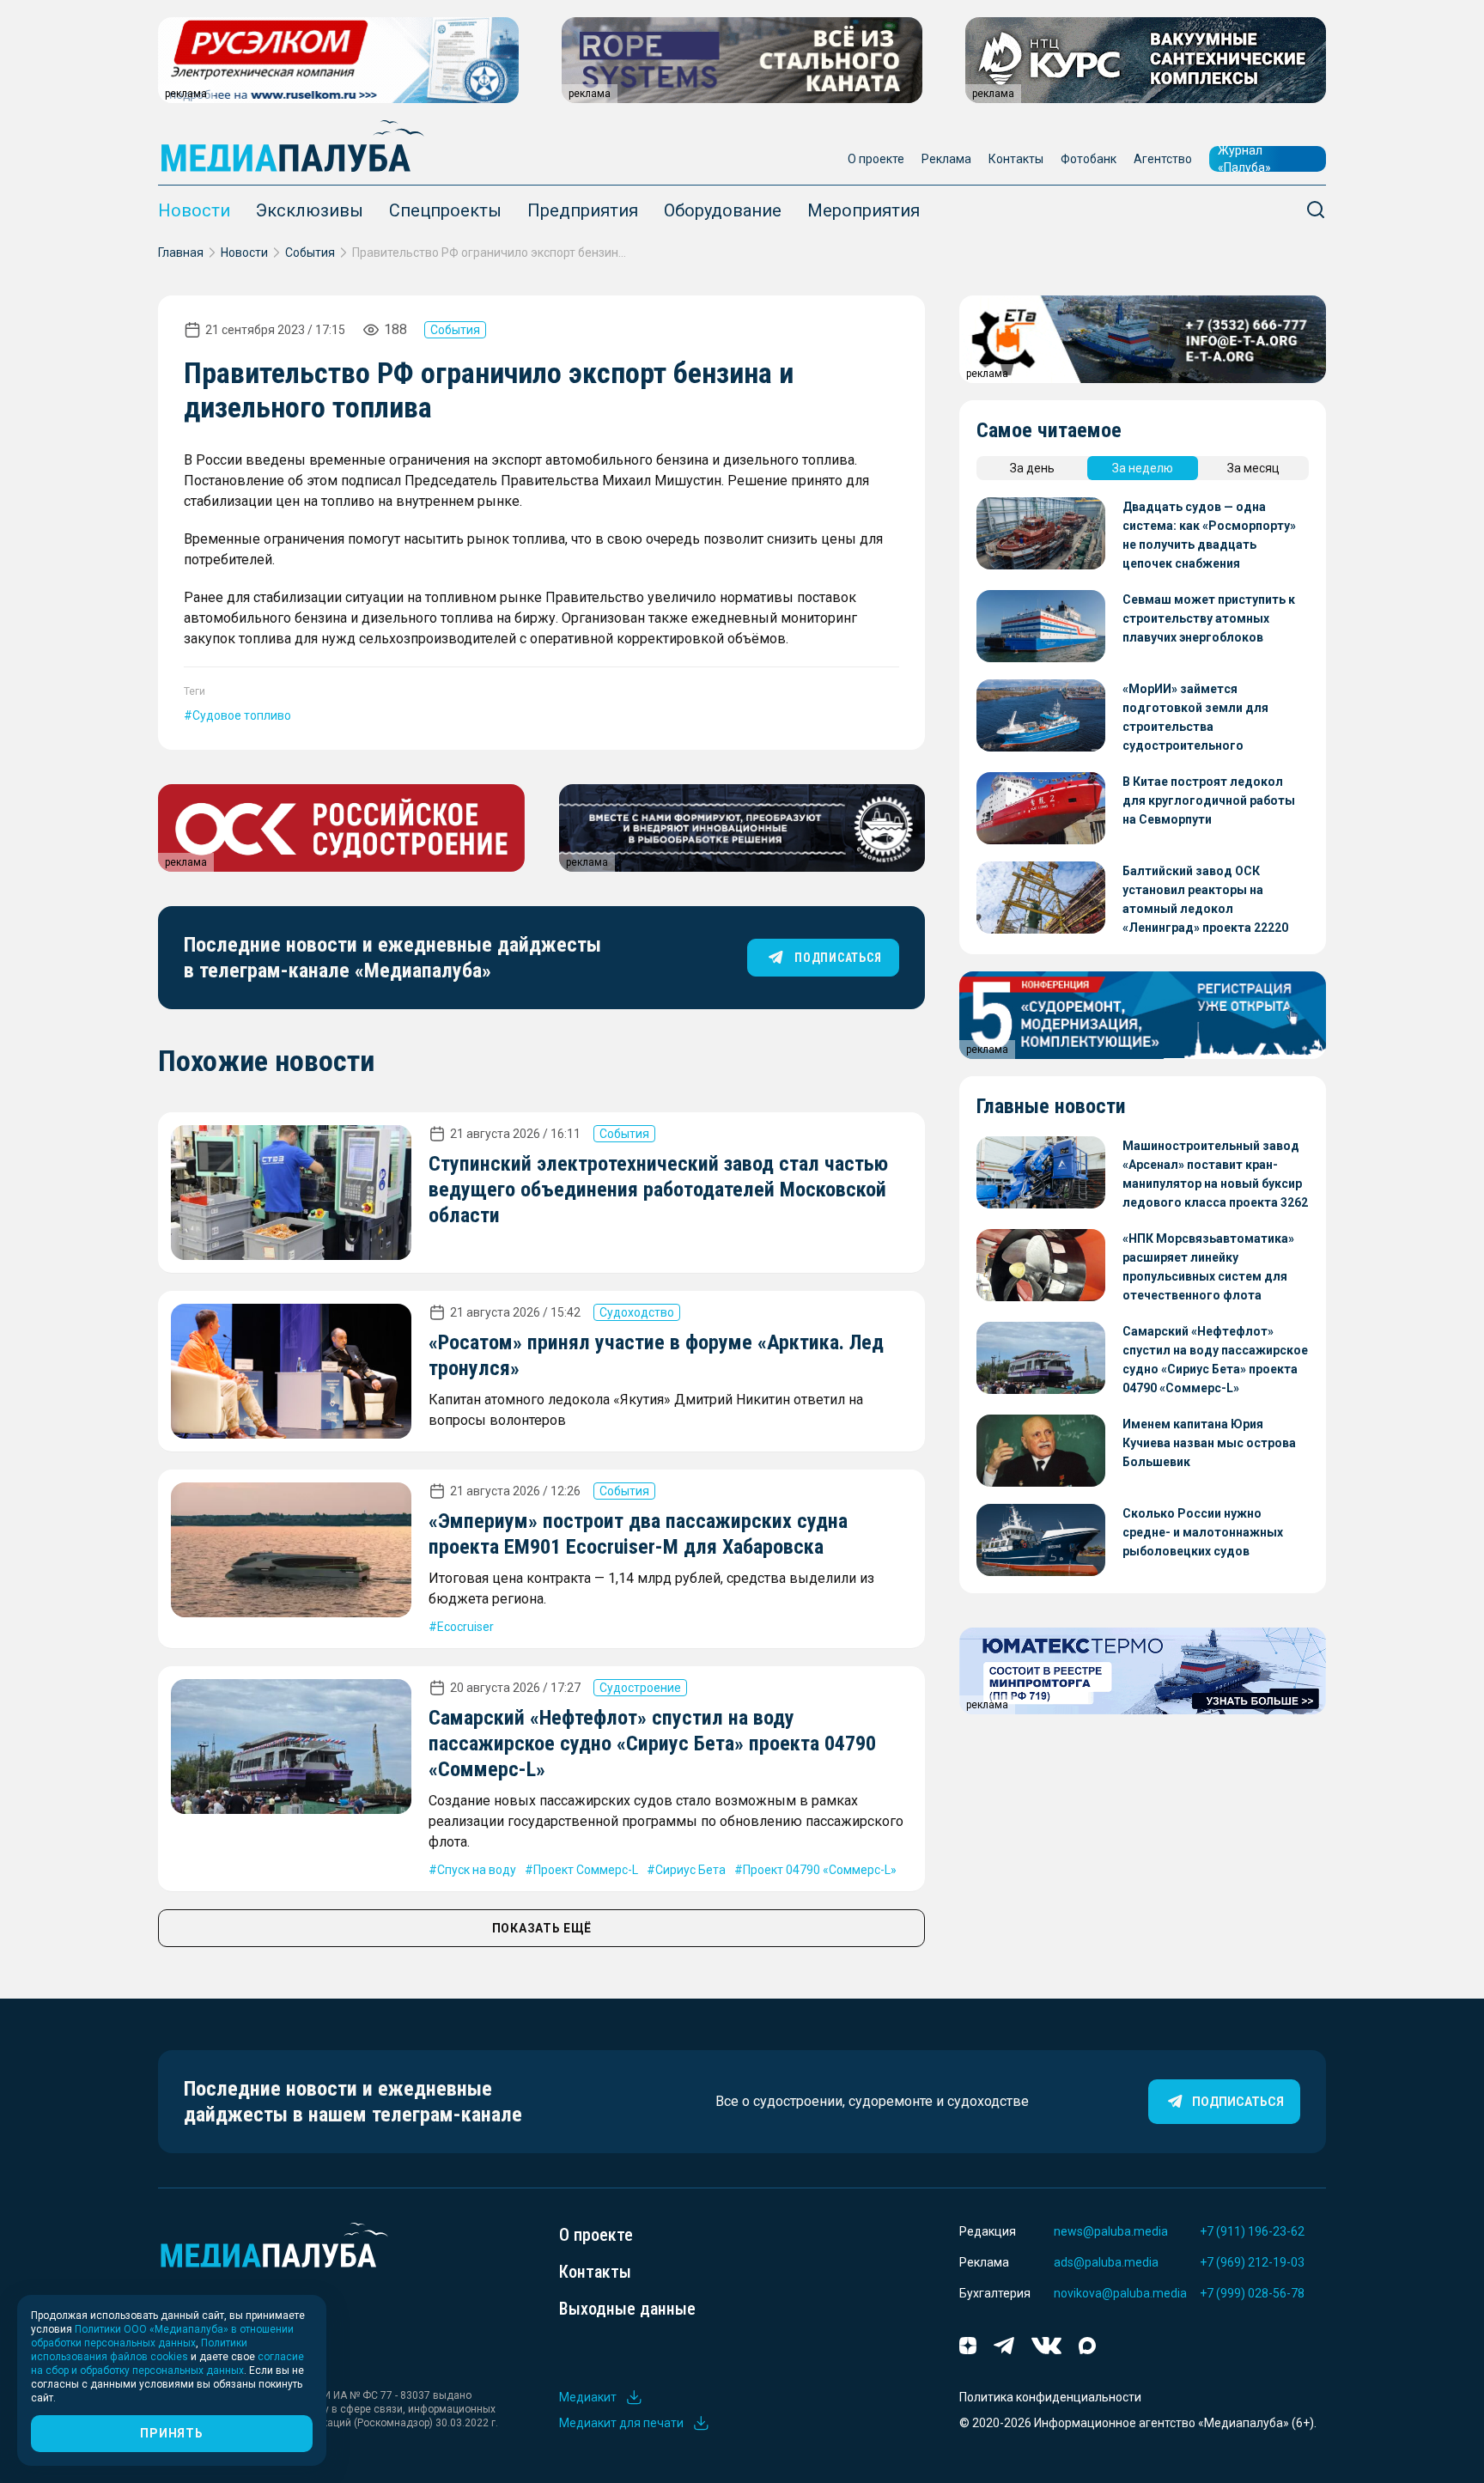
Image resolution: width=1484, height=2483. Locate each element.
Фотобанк (1089, 159)
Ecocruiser (465, 1627)
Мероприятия (864, 210)
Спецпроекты (445, 210)
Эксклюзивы (310, 210)
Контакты (1016, 159)
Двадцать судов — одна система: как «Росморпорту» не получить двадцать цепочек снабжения (1209, 535)
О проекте (876, 159)
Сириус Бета (690, 1870)
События (310, 253)
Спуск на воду (477, 1870)
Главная (181, 253)
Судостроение (640, 1688)
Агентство (1163, 159)
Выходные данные (627, 2309)
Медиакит (588, 2397)
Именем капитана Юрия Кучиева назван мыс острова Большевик (1209, 1443)
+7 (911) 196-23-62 (1252, 2231)
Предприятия (583, 210)
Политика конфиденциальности (1050, 2397)
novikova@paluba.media (1120, 2293)
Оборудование (723, 210)
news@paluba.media (1111, 2231)
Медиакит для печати (621, 2423)
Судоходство (637, 1312)
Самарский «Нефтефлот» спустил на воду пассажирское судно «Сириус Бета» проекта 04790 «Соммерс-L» (652, 1744)
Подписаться (1238, 2102)
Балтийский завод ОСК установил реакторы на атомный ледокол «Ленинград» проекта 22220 (1205, 899)
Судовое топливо (242, 715)
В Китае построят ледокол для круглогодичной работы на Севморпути (1209, 800)
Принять (171, 2433)
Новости (194, 210)
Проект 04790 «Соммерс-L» (820, 1870)
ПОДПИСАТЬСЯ (838, 958)
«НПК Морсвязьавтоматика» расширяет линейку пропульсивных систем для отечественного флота (1208, 1267)
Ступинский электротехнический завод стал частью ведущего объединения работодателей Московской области (658, 1190)
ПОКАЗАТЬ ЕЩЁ (542, 1928)
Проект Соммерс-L (586, 1870)
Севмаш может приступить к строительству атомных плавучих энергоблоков (1209, 618)
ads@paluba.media (1106, 2262)
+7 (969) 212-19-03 (1252, 2262)
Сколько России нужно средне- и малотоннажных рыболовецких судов (1203, 1532)
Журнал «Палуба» (1244, 159)
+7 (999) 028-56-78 (1252, 2293)
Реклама (946, 159)
